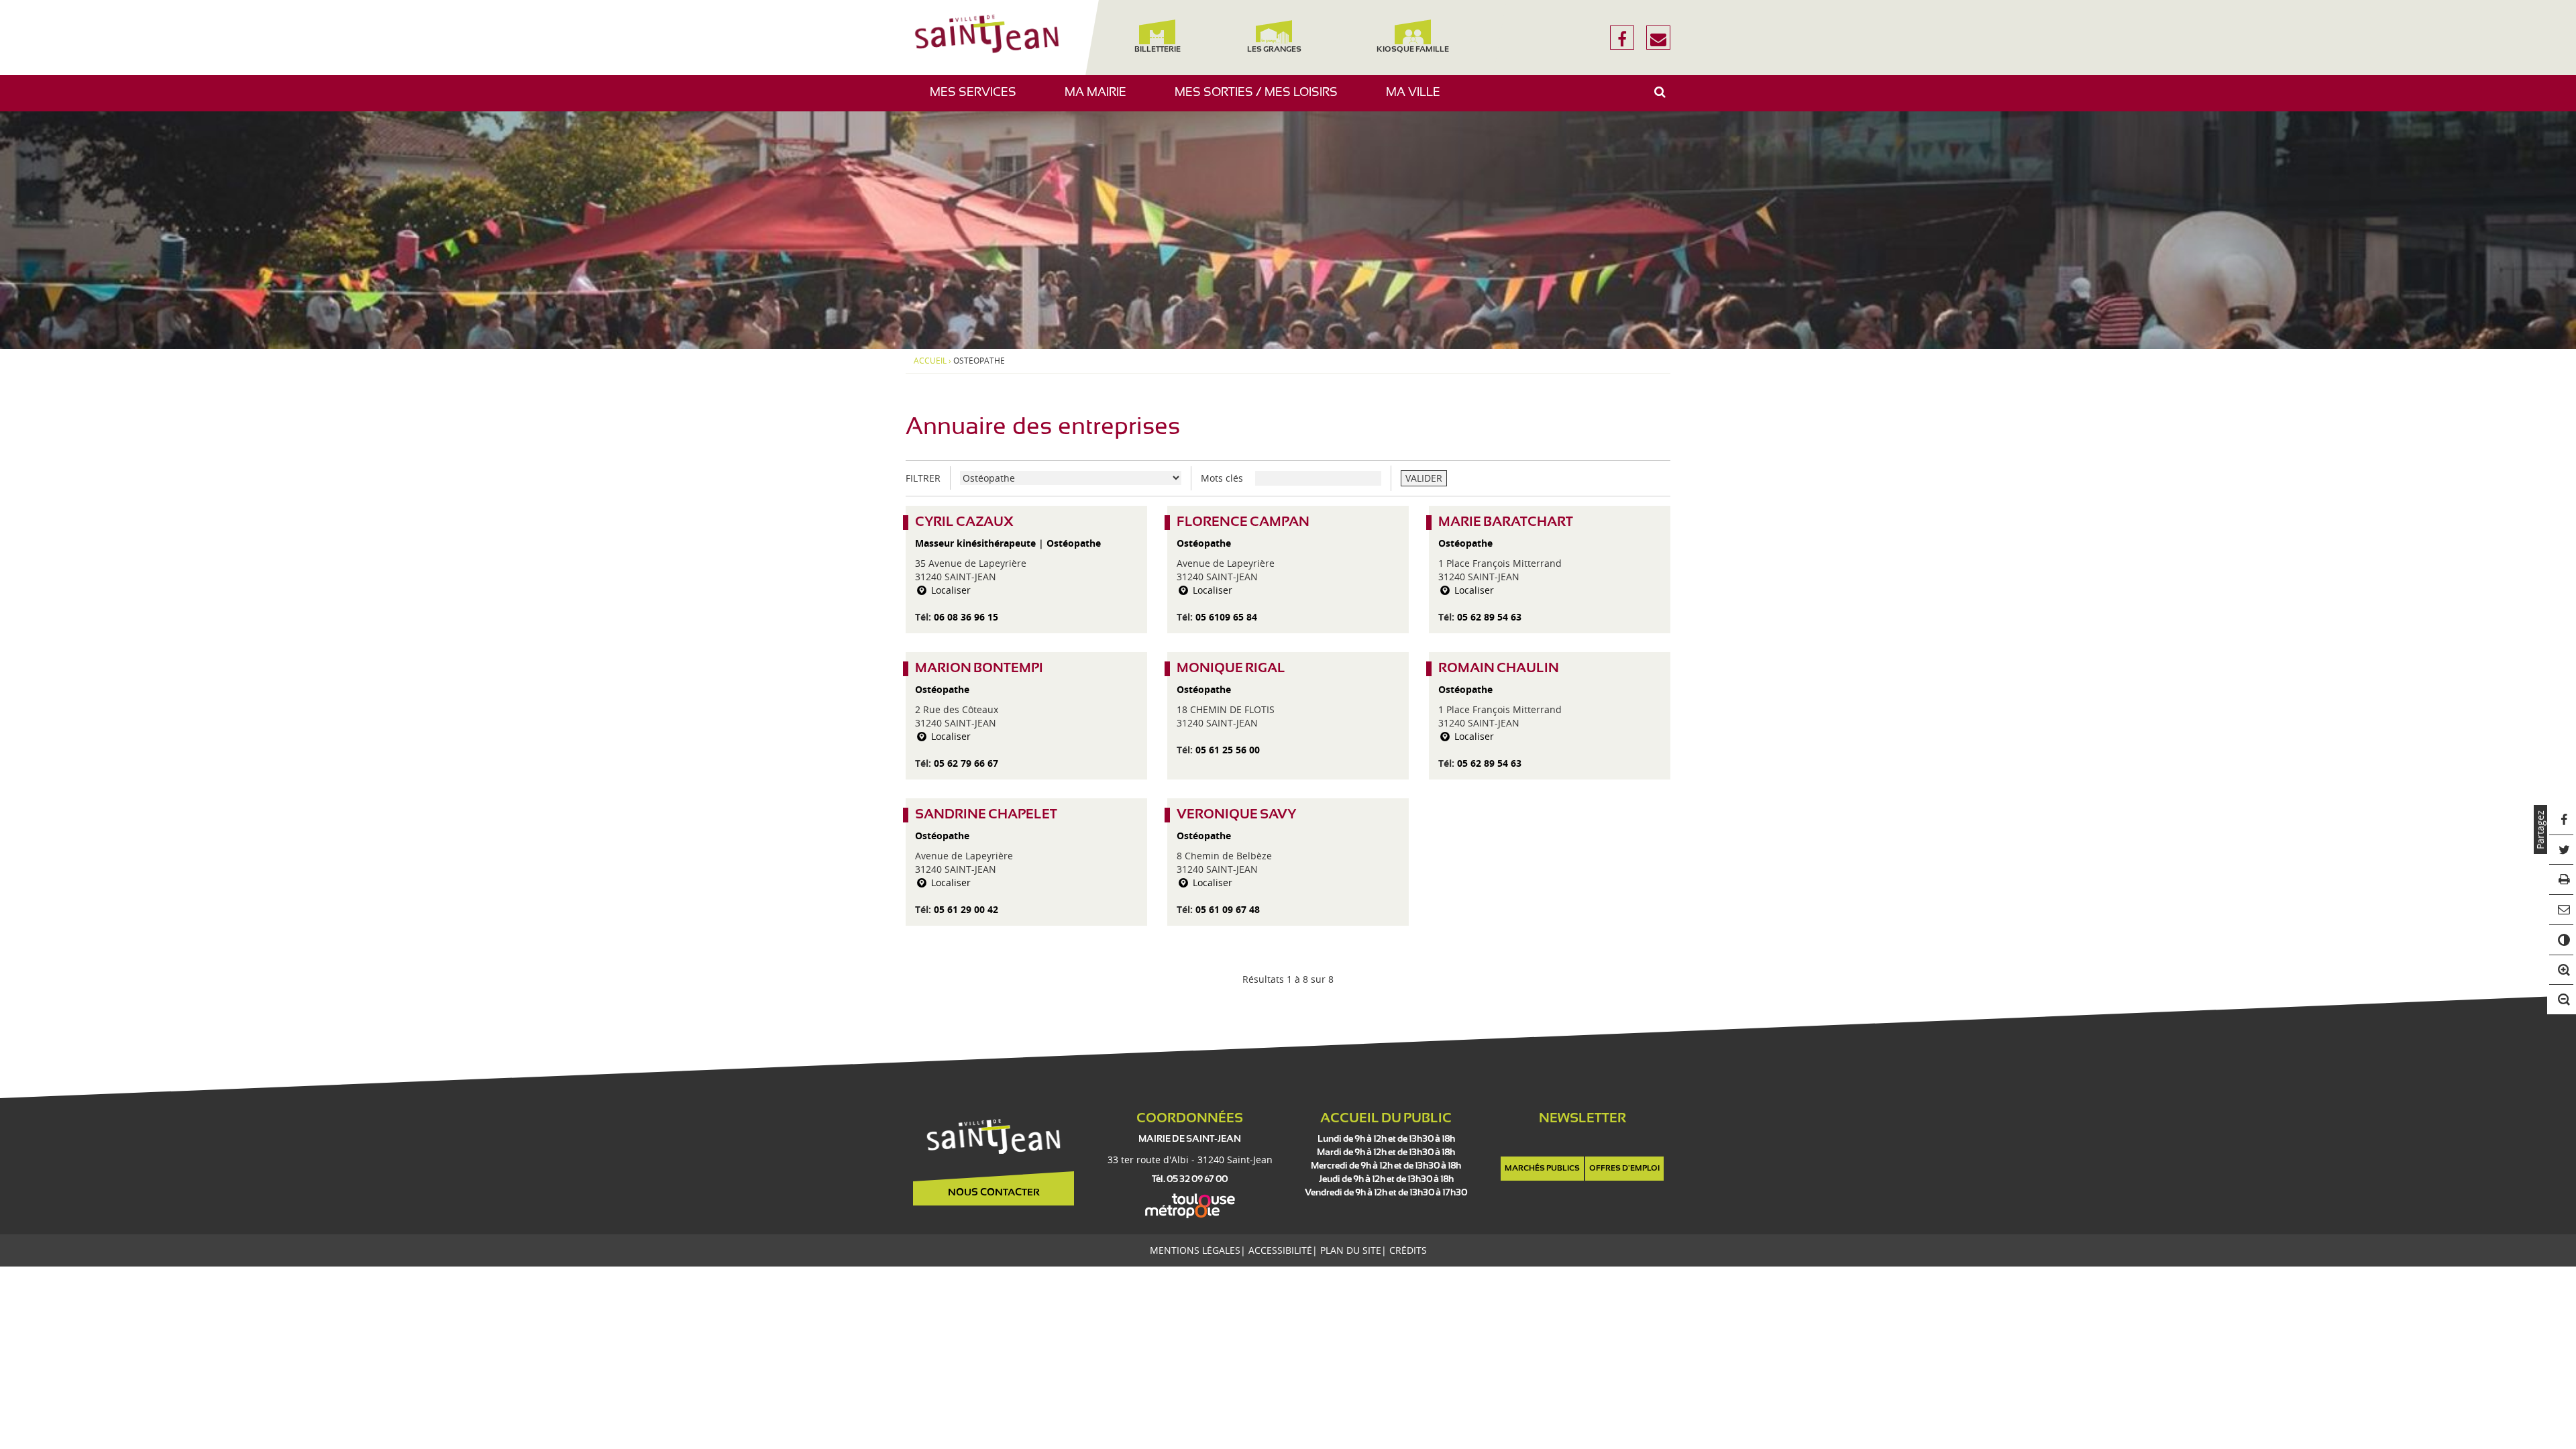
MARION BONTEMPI (979, 668)
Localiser (950, 590)
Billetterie (1157, 50)
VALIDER (1424, 478)
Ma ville (1418, 99)
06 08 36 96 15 (966, 617)
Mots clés (1222, 478)
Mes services (978, 99)
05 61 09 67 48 (1228, 909)
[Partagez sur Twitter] (2562, 850)
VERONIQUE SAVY (1236, 815)
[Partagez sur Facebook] (2562, 820)
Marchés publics (1542, 1169)
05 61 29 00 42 (966, 909)
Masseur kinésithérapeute (975, 543)
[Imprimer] (2562, 880)
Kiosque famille (1413, 50)
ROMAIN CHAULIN (1499, 668)
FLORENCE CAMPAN (1243, 522)
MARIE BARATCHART (1506, 522)
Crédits (1408, 1250)
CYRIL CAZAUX (964, 522)
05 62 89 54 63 (1489, 617)
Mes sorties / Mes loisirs (1261, 99)
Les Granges (1274, 50)
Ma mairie (1101, 99)
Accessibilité (1280, 1250)
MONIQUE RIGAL (1231, 668)
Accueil (930, 361)
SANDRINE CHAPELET (986, 815)
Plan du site (1351, 1250)
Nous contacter (994, 1193)
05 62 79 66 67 (966, 763)
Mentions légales (1195, 1250)
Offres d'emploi (1624, 1169)
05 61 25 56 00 (1228, 750)
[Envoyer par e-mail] (2562, 910)
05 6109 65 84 (1226, 617)
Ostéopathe (1074, 543)
